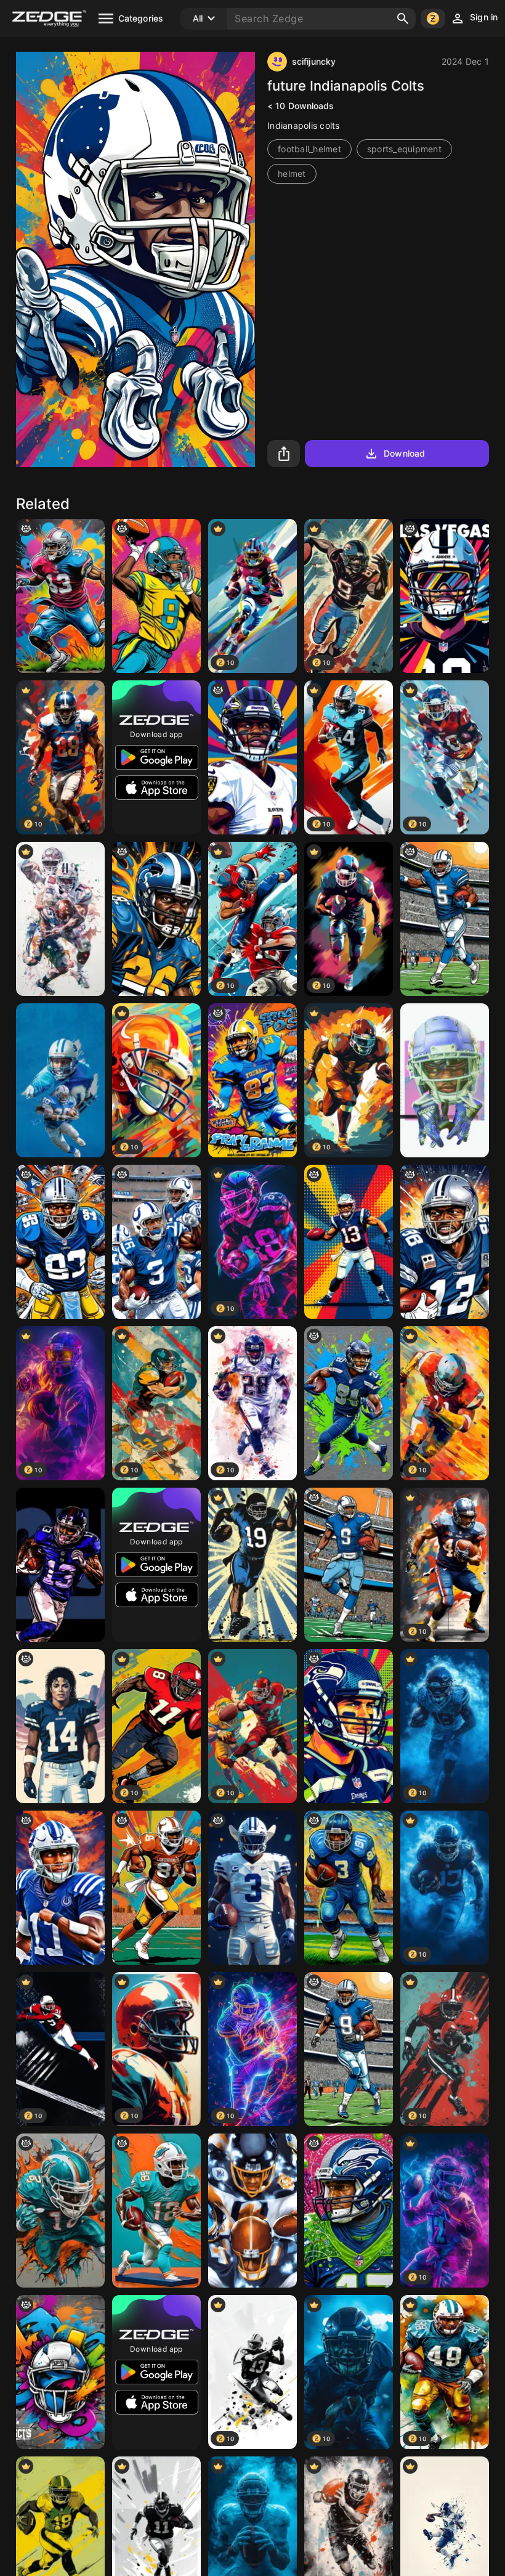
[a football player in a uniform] (349, 1403)
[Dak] (349, 1565)
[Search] (403, 18)
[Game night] (252, 1080)
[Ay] (60, 1242)
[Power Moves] (349, 2049)
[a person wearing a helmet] (349, 2211)
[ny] (156, 919)
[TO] (156, 1888)
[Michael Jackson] (60, 1726)
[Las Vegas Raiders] (445, 596)
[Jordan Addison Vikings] (445, 1080)
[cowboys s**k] (252, 1888)
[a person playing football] (349, 1242)
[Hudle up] (252, 2211)
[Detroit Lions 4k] (60, 1080)
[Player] (252, 1565)
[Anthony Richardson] (156, 1242)
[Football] (60, 919)
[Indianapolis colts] (60, 1888)
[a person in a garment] (349, 1888)
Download (404, 453)
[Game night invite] (60, 2372)
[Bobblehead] (156, 2211)
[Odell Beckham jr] (60, 1565)
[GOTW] (445, 919)
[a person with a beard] (349, 1726)
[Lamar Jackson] (252, 757)
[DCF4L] (445, 1242)
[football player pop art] (156, 596)
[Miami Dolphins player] (60, 2211)
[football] (60, 596)
